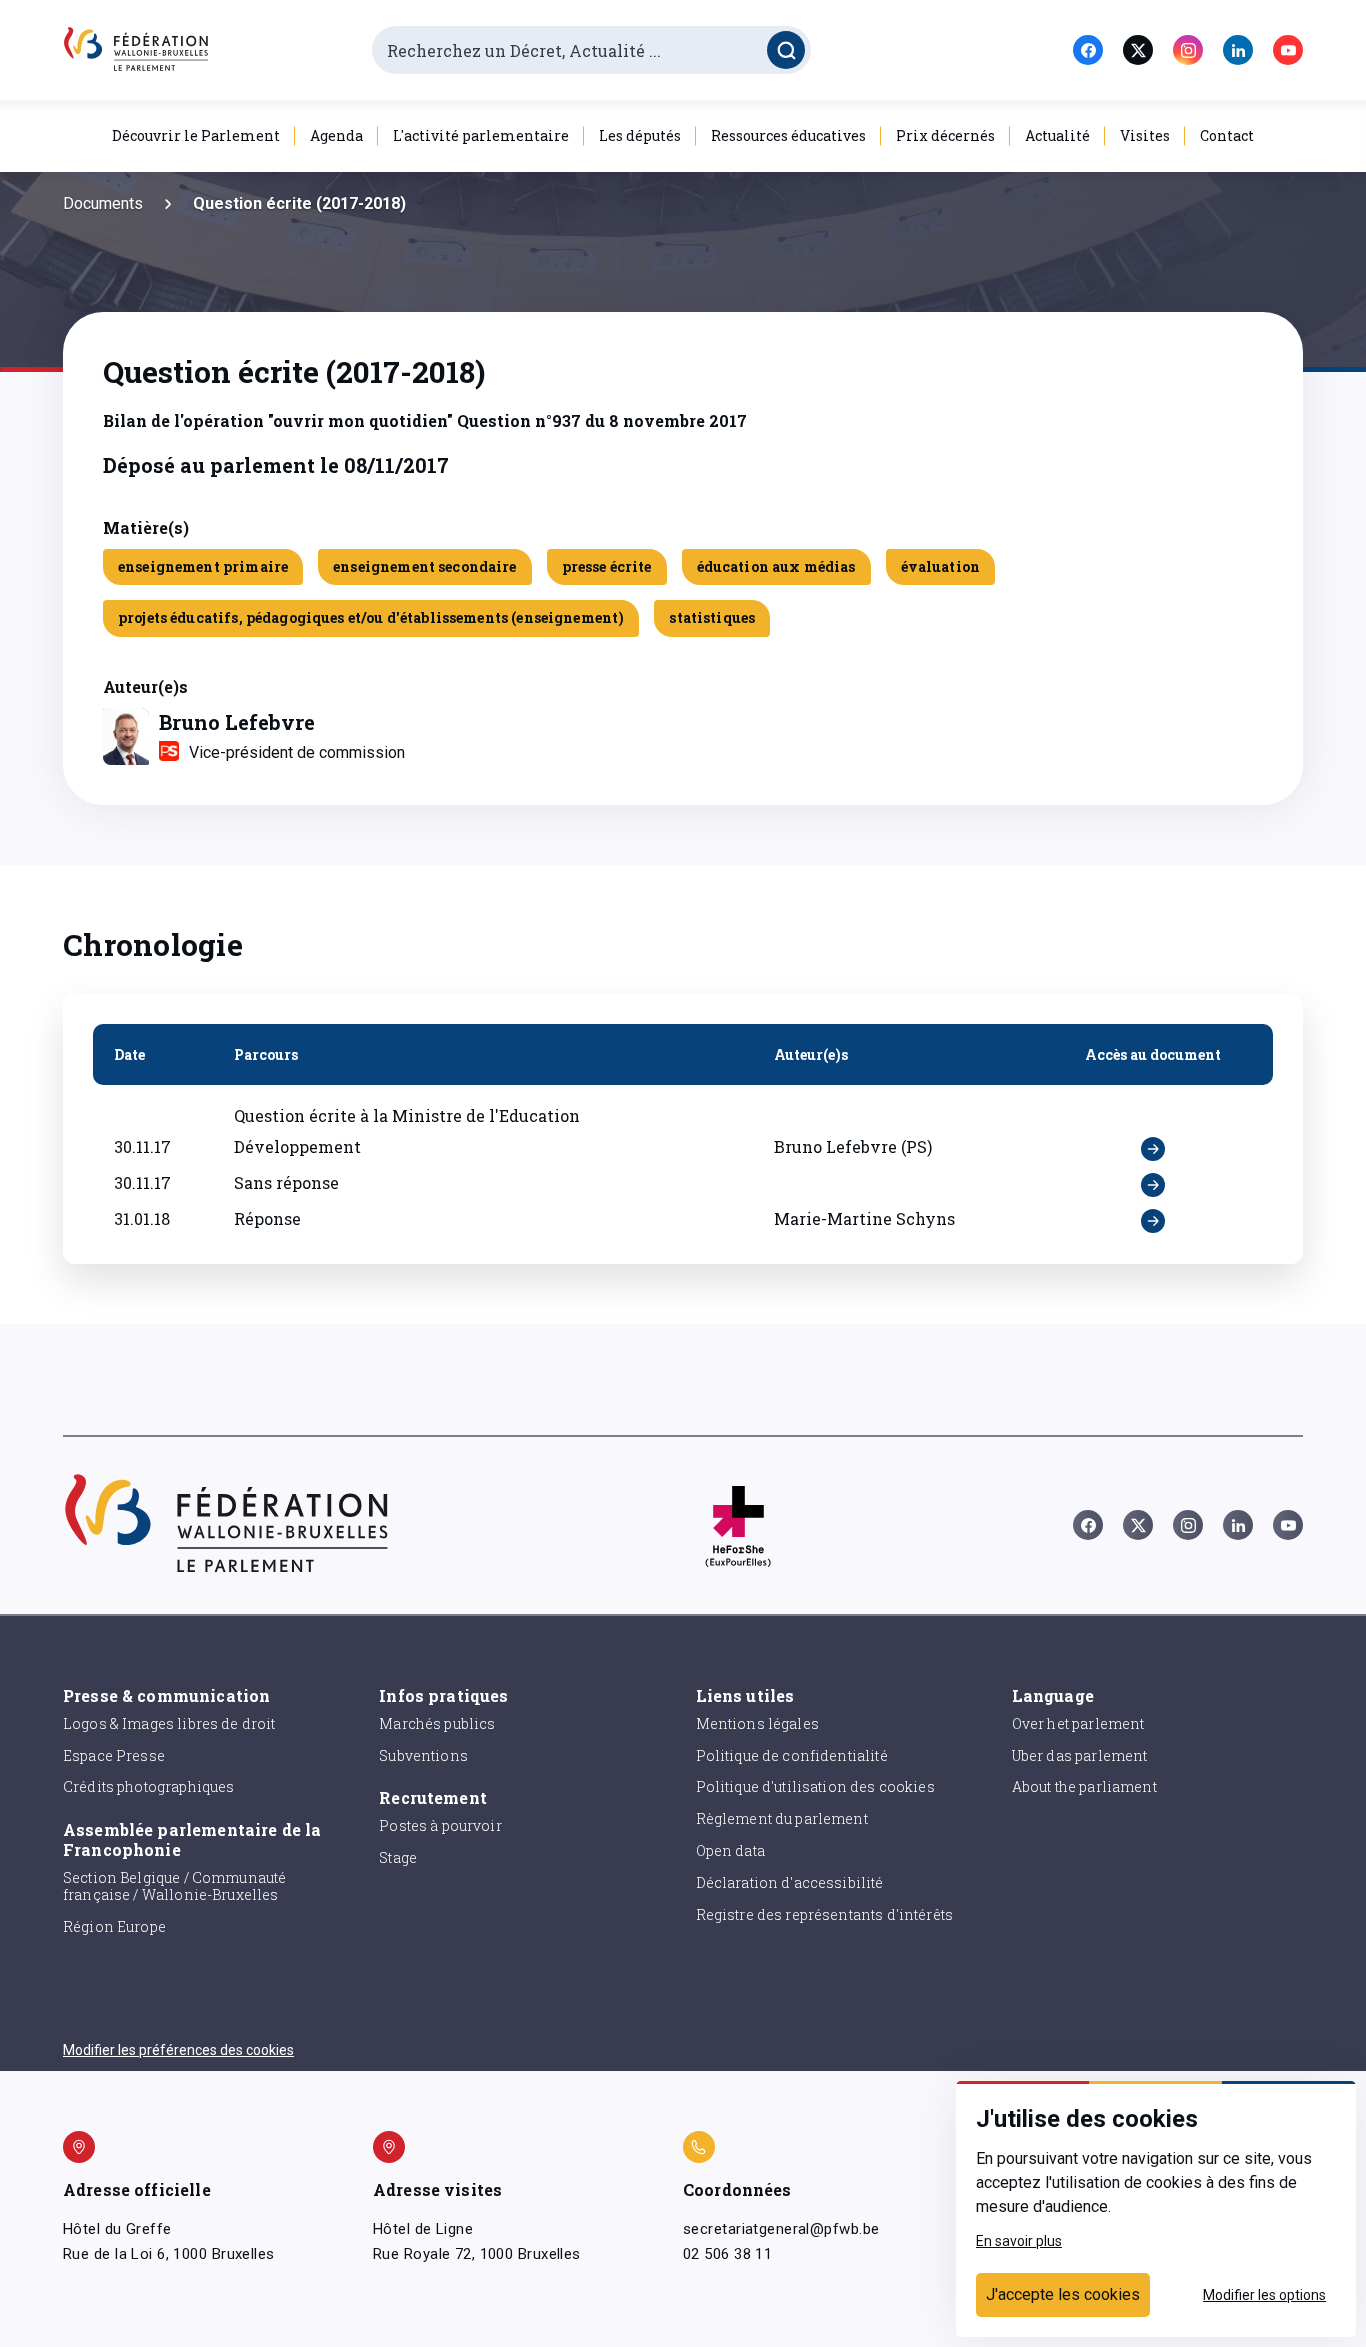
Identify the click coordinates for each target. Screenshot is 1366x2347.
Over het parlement (1078, 1723)
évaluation (941, 566)
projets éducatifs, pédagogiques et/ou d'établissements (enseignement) (371, 617)
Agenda (336, 135)
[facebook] (1088, 50)
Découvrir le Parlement (196, 135)
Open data (730, 1850)
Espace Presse (114, 1755)
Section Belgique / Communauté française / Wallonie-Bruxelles (174, 1886)
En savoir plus (1019, 2241)
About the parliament (1084, 1786)
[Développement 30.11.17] (1153, 1149)
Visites (1145, 135)
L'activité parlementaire (481, 135)
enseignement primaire (203, 566)
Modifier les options (1264, 2295)
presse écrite (607, 566)
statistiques (712, 617)
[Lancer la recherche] (786, 50)
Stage (398, 1857)
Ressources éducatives (788, 135)
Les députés (640, 135)
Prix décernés (945, 135)
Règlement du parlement (782, 1818)
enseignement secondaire (424, 566)
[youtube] (1288, 50)
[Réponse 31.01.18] (1153, 1221)
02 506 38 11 (727, 2254)
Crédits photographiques (148, 1786)
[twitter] (1138, 50)
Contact (1227, 135)
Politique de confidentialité (792, 1755)
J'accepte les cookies (1063, 2294)
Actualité (1057, 135)
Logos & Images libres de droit (169, 1723)
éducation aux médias (776, 566)
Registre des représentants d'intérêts (825, 1914)
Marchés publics (437, 1723)
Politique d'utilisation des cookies (815, 1786)
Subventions (423, 1755)
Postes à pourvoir (440, 1825)
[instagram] (1188, 50)
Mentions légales (757, 1723)
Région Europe (114, 1926)
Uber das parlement (1080, 1755)
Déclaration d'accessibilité (790, 1882)
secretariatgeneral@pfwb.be (781, 2229)
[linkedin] (1238, 50)
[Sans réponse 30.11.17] (1153, 1185)
